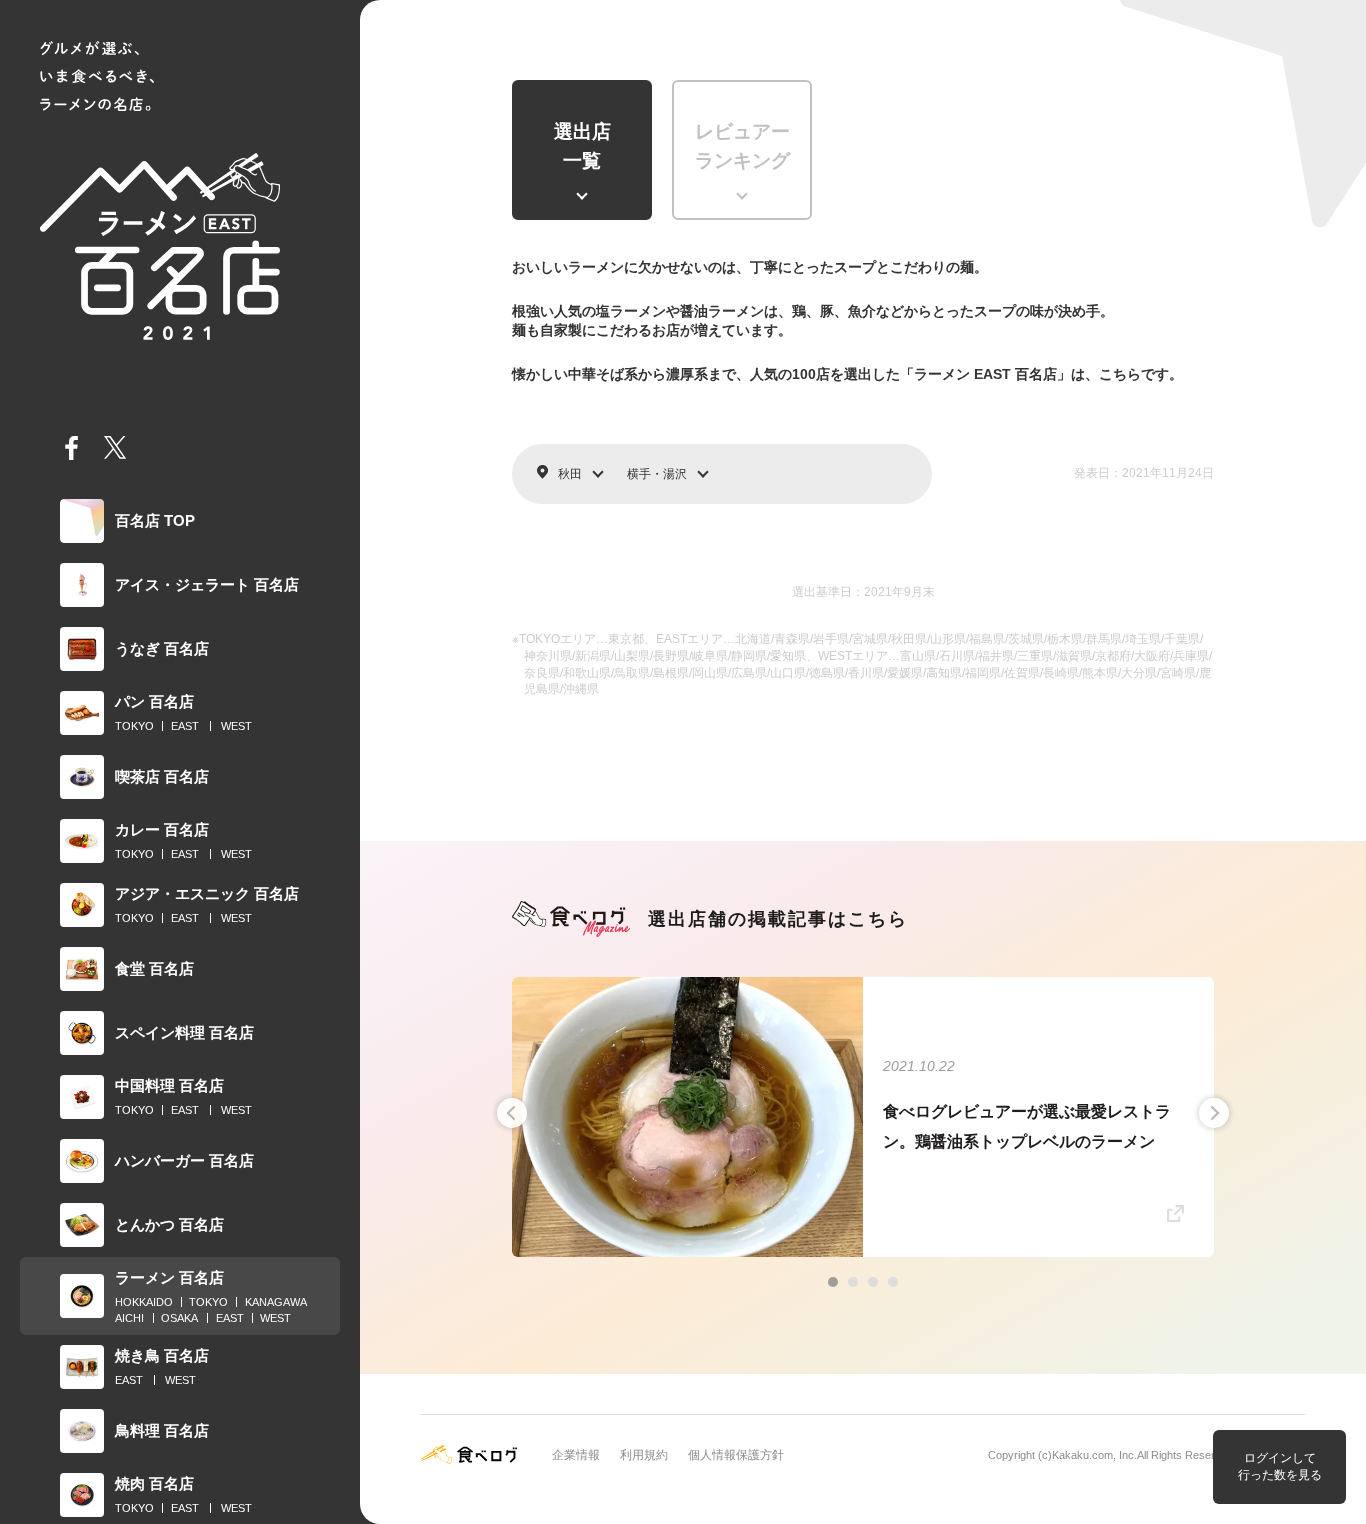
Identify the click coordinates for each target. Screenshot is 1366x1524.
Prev (512, 1113)
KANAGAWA (276, 1302)
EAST (185, 726)
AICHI (129, 1318)
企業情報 (576, 1455)
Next (1214, 1113)
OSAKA (179, 1318)
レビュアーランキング (742, 146)
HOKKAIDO (144, 1302)
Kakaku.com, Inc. (1094, 1455)
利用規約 (644, 1455)
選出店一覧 (582, 146)
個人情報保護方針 (736, 1455)
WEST (236, 726)
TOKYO (134, 726)
